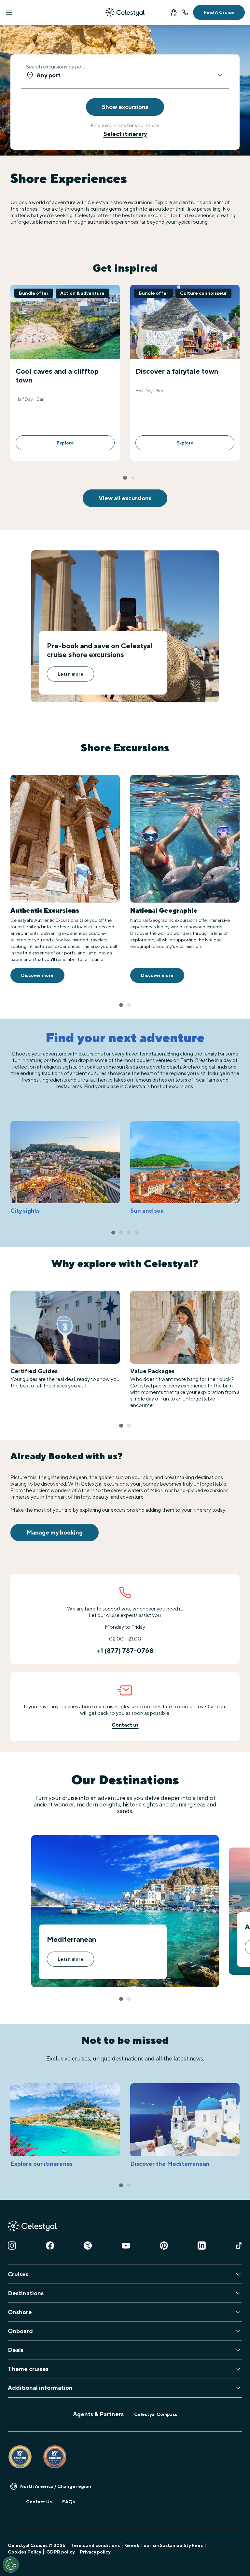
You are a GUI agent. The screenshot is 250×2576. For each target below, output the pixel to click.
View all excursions (125, 498)
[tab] (125, 478)
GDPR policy (60, 2552)
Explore (65, 443)
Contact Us (39, 2502)
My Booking (174, 12)
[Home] (125, 12)
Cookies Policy (24, 2552)
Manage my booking (55, 1532)
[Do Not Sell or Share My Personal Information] (11, 2565)
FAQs (69, 2502)
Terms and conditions (95, 2545)
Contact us (125, 1725)
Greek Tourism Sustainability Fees (164, 2545)
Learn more (70, 674)
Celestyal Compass (156, 2414)
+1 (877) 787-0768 (185, 12)
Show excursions (125, 107)
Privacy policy (95, 2552)
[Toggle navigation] (9, 12)
